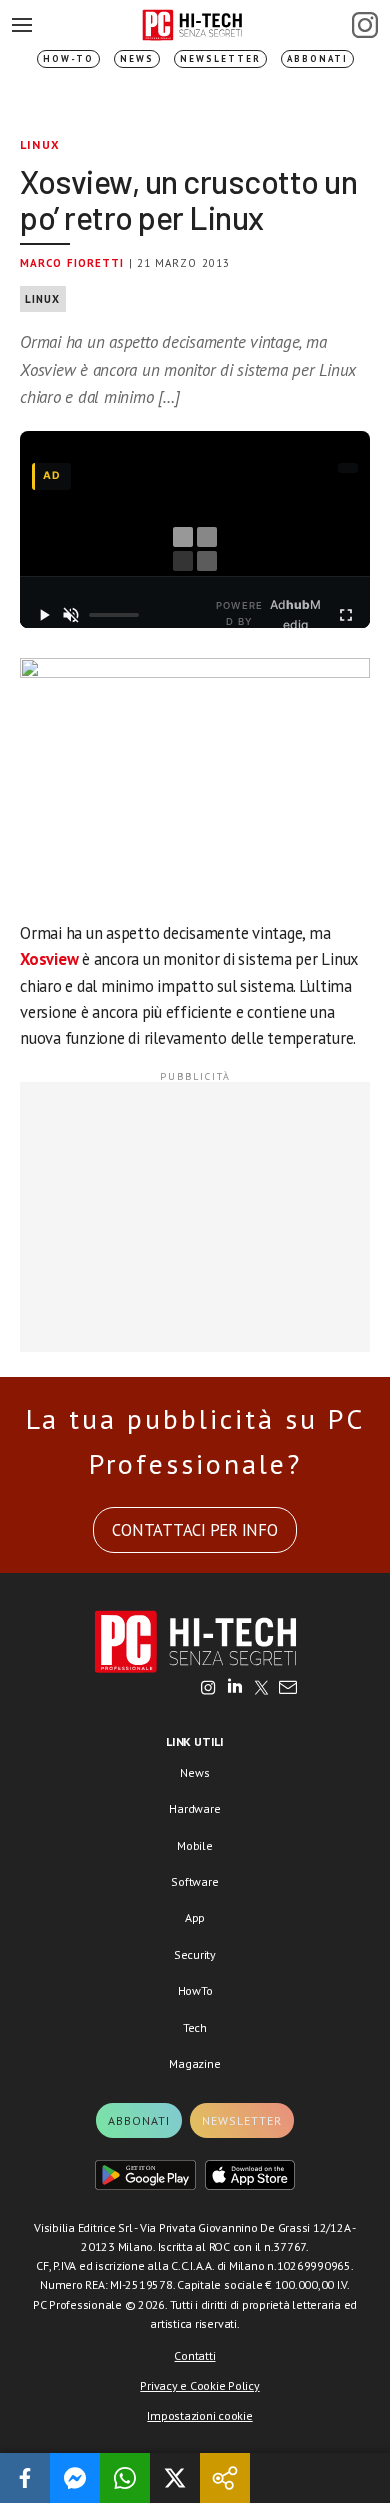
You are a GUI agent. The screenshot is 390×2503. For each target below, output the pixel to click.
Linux (40, 144)
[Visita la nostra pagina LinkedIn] (235, 1689)
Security (195, 1954)
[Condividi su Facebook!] (25, 2478)
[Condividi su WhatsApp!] (125, 2478)
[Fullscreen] (346, 615)
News (137, 58)
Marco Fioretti (72, 263)
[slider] (114, 615)
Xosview (49, 959)
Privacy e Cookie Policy (199, 2385)
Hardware (194, 1808)
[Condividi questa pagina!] (225, 2478)
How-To (68, 58)
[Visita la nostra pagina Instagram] (208, 1689)
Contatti (194, 2355)
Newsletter (220, 58)
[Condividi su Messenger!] (75, 2478)
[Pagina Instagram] (365, 25)
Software (194, 1881)
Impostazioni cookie (199, 2415)
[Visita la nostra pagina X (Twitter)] (261, 1689)
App (195, 1917)
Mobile (195, 1845)
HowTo (195, 1990)
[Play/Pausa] (44, 615)
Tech (195, 2027)
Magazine (194, 2063)
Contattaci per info (194, 1530)
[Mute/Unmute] (72, 615)
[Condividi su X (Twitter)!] (175, 2478)
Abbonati (317, 58)
